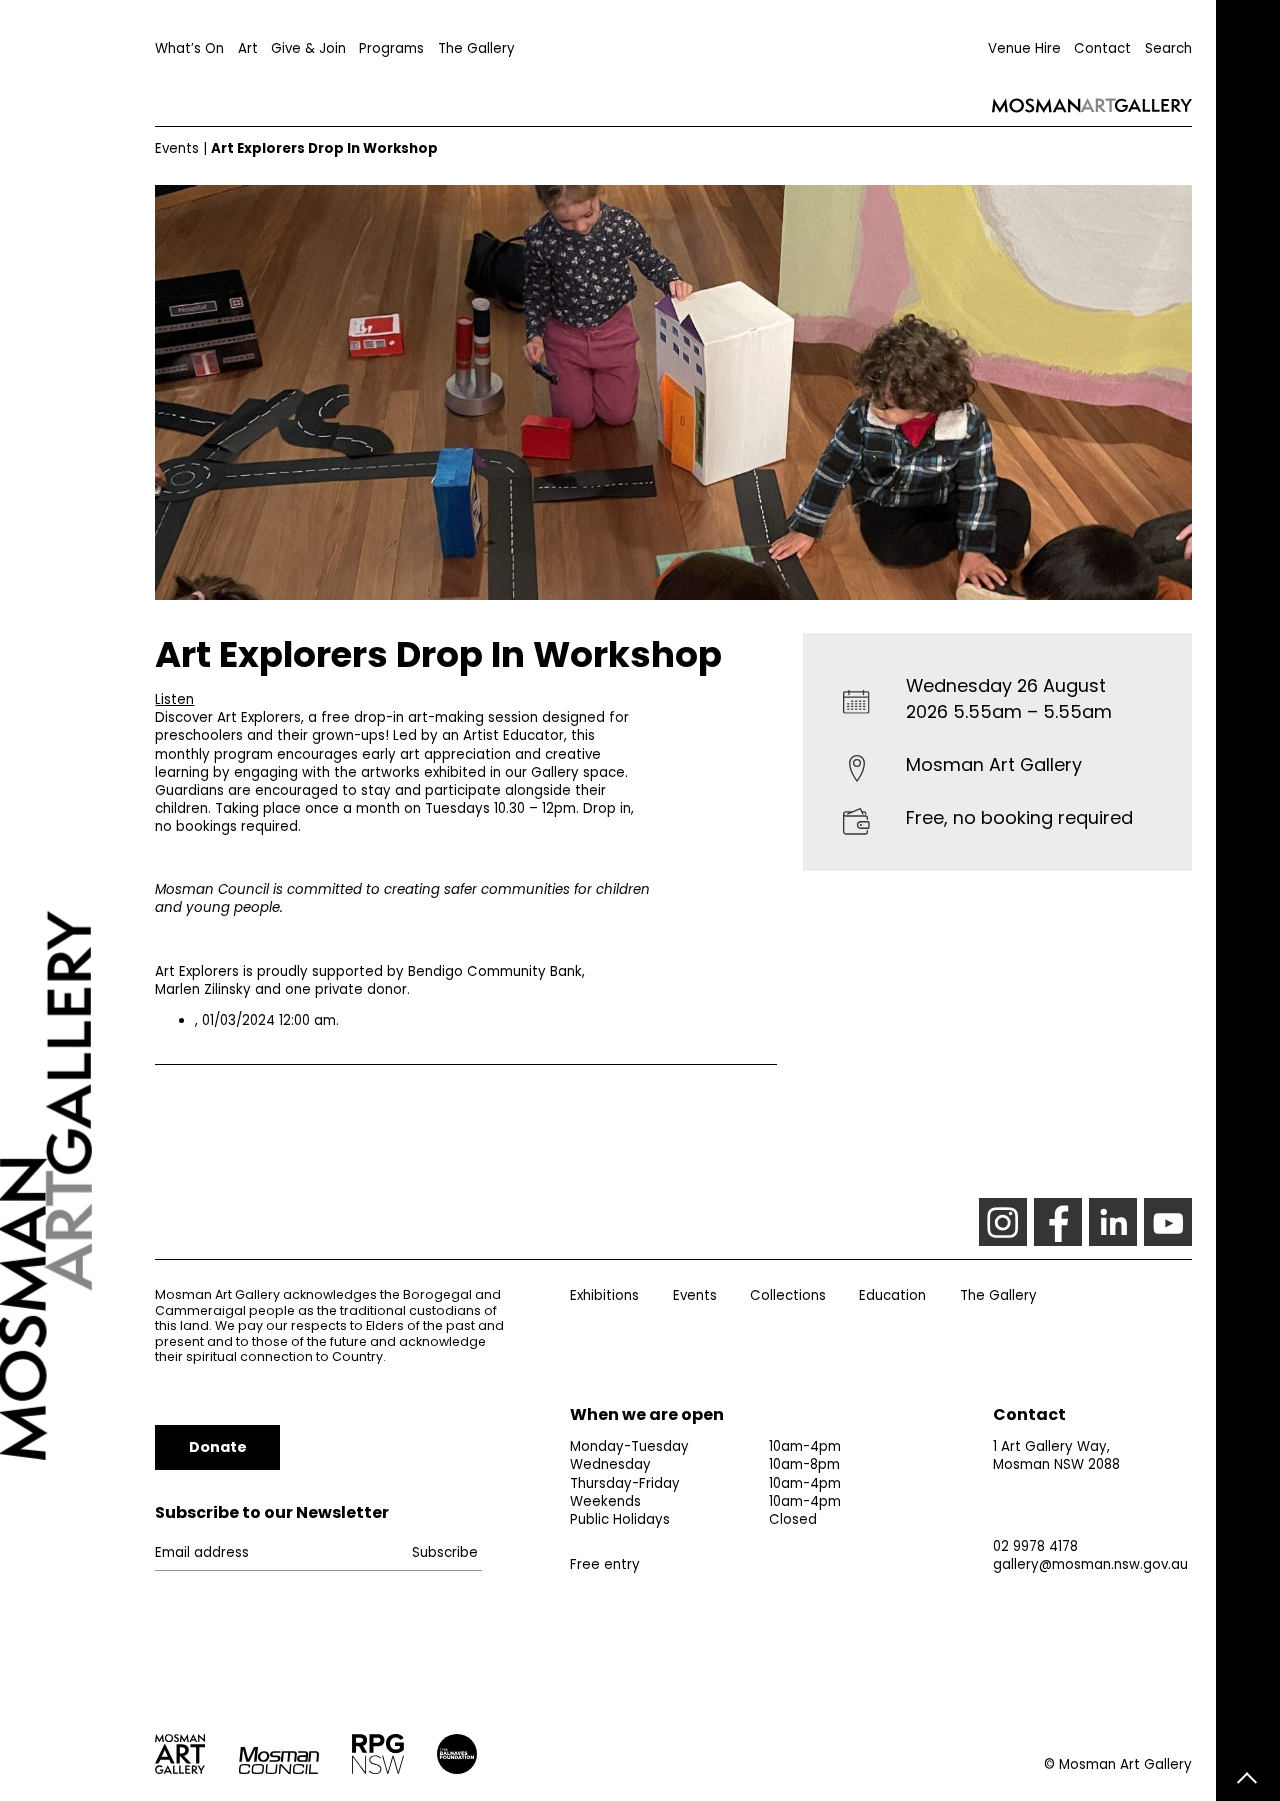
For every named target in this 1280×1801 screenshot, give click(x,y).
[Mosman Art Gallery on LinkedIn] (1113, 1222)
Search (1168, 48)
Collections (788, 1295)
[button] (174, 699)
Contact (1102, 48)
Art (248, 48)
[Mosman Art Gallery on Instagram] (1003, 1222)
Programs (391, 48)
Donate (218, 1447)
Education (892, 1295)
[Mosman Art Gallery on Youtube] (1168, 1222)
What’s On (189, 48)
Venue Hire (1024, 48)
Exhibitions (604, 1295)
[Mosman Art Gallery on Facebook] (1058, 1222)
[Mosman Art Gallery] (77, 900)
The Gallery (476, 48)
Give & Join (308, 48)
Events (177, 148)
